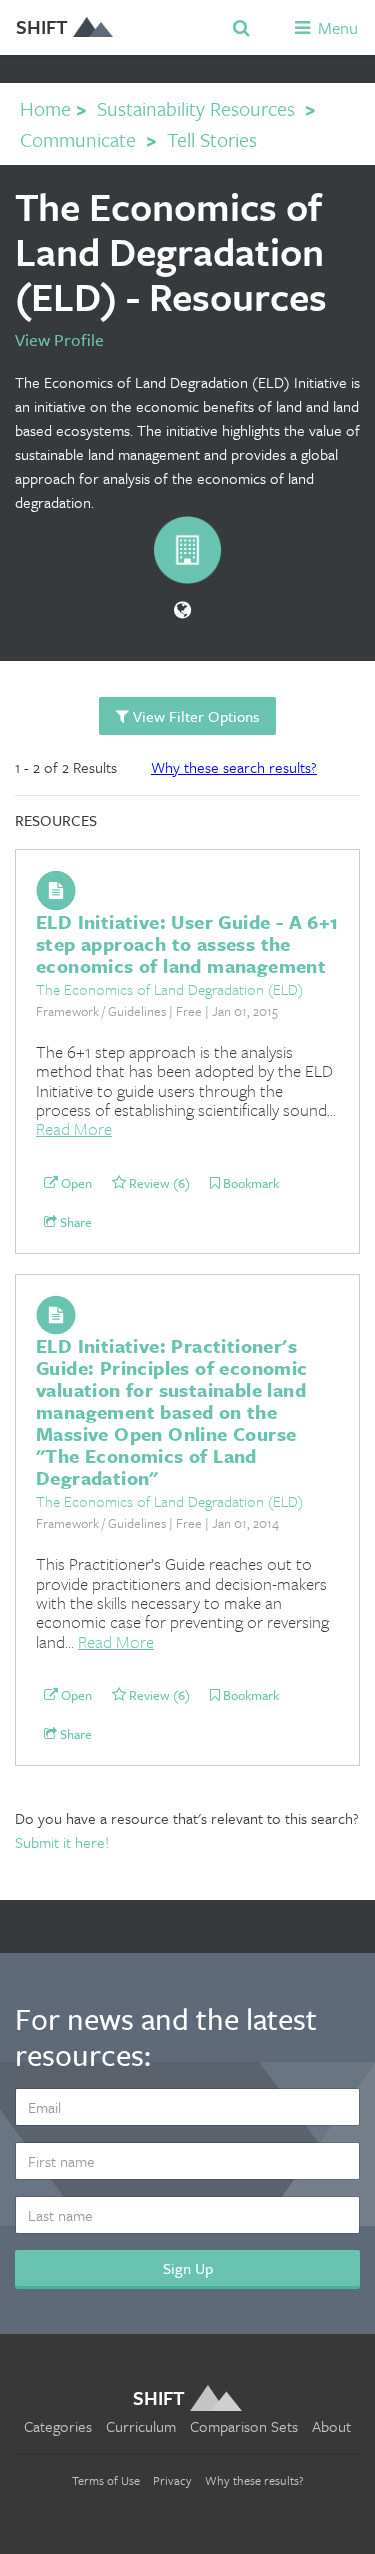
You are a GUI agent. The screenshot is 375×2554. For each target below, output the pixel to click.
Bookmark (249, 1184)
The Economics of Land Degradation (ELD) (169, 989)
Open (75, 1184)
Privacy (172, 2480)
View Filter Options (194, 716)
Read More (74, 1128)
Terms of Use (106, 2480)
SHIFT (42, 26)
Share (74, 1223)
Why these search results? (234, 767)
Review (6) (158, 1184)
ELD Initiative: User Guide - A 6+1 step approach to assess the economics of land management (187, 943)
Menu (336, 27)
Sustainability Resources (196, 108)
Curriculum (141, 2426)
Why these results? (254, 2480)
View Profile (59, 339)
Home (45, 108)
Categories (58, 2426)
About (331, 2426)
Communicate (78, 139)
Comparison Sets (244, 2426)
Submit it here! (62, 1842)
